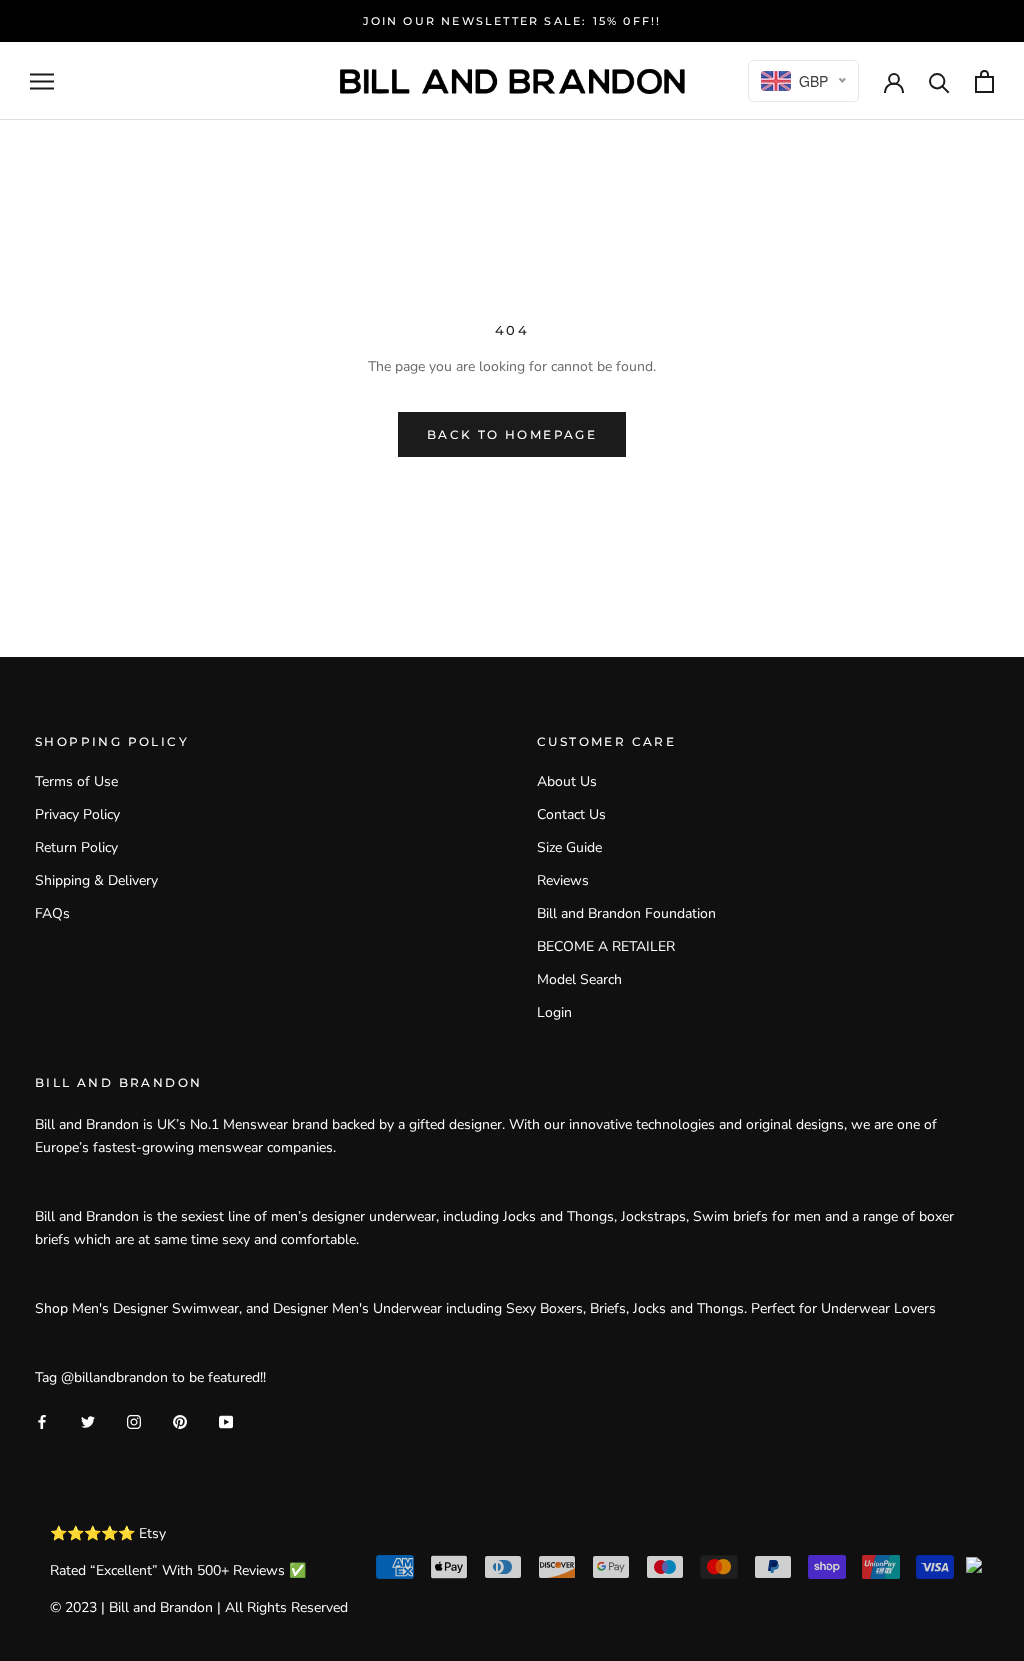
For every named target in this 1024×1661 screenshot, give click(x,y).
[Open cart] (984, 81)
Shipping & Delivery (96, 880)
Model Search (579, 979)
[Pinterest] (180, 1420)
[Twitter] (88, 1420)
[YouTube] (226, 1420)
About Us (567, 781)
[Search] (939, 81)
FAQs (52, 913)
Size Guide (569, 847)
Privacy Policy (77, 814)
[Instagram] (134, 1420)
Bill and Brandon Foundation (626, 913)
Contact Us (571, 814)
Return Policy (76, 847)
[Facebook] (42, 1420)
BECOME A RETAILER (606, 946)
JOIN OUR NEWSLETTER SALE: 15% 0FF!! (512, 21)
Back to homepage (512, 434)
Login (554, 1012)
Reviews (563, 880)
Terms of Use (76, 781)
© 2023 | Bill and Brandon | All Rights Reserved (199, 1607)
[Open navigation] (42, 81)
